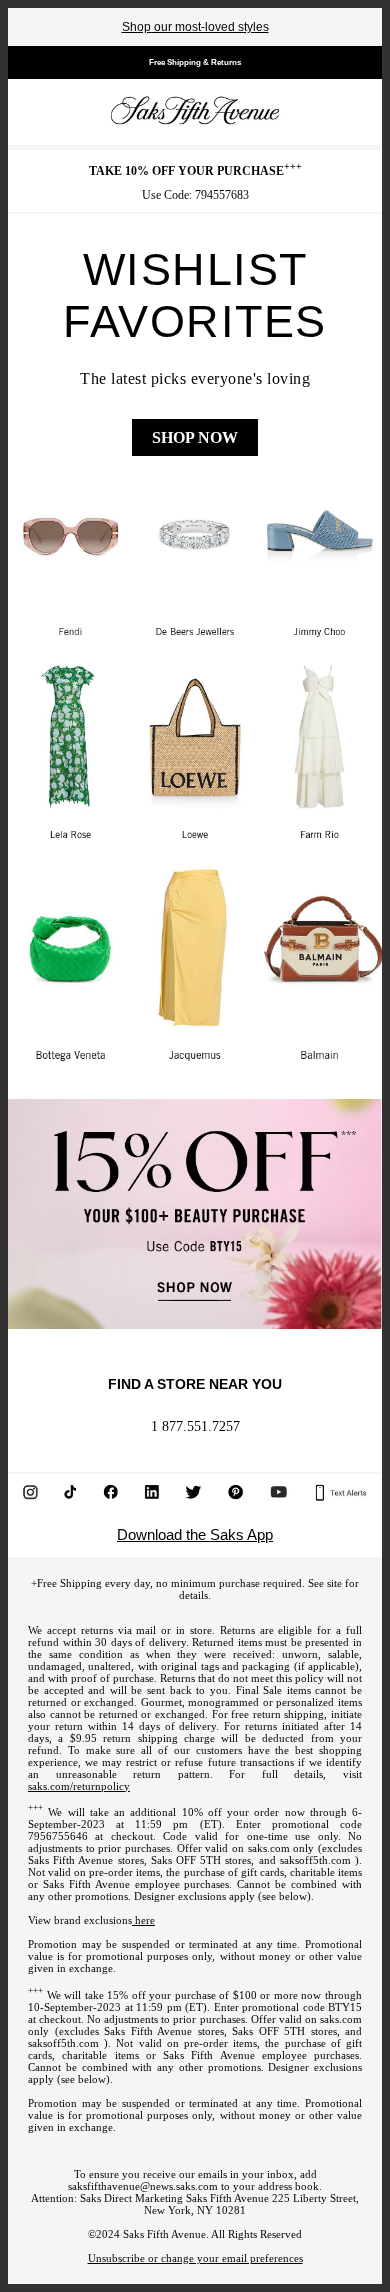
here (143, 1920)
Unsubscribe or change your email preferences (195, 2258)
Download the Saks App (195, 1534)
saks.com (269, 1848)
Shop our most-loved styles (195, 27)
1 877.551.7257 (195, 1426)
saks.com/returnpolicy (79, 1786)
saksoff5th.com (315, 1860)
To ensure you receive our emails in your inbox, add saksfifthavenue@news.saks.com (192, 2180)
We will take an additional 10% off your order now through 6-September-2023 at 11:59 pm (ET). (195, 1818)
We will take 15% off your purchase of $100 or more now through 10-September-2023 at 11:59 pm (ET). (195, 2001)
